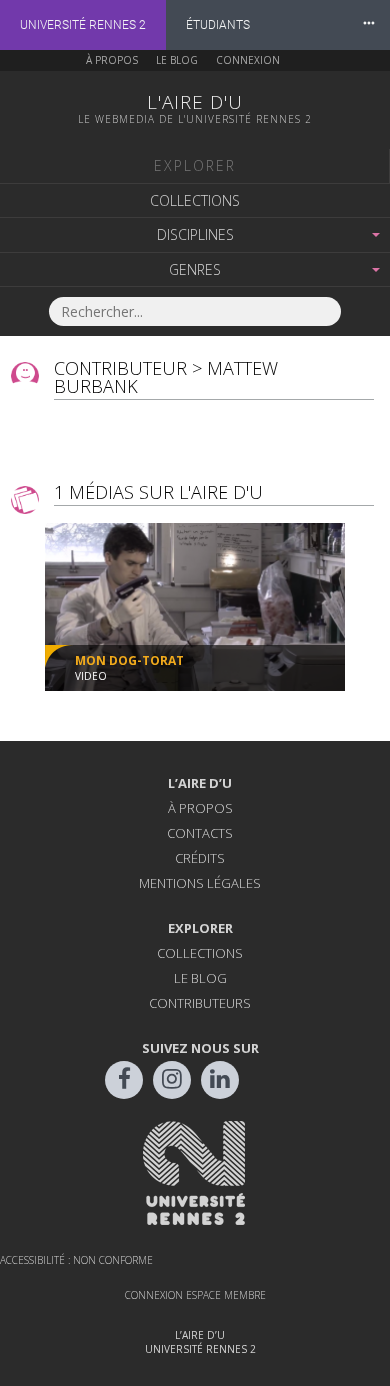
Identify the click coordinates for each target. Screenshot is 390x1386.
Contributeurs (200, 1003)
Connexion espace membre (195, 1295)
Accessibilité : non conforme (76, 1260)
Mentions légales (200, 883)
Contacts (200, 833)
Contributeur (120, 368)
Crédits (200, 858)
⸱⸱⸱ (369, 24)
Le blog (177, 60)
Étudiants (218, 25)
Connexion (248, 60)
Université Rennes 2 (83, 25)
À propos (112, 60)
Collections (195, 200)
